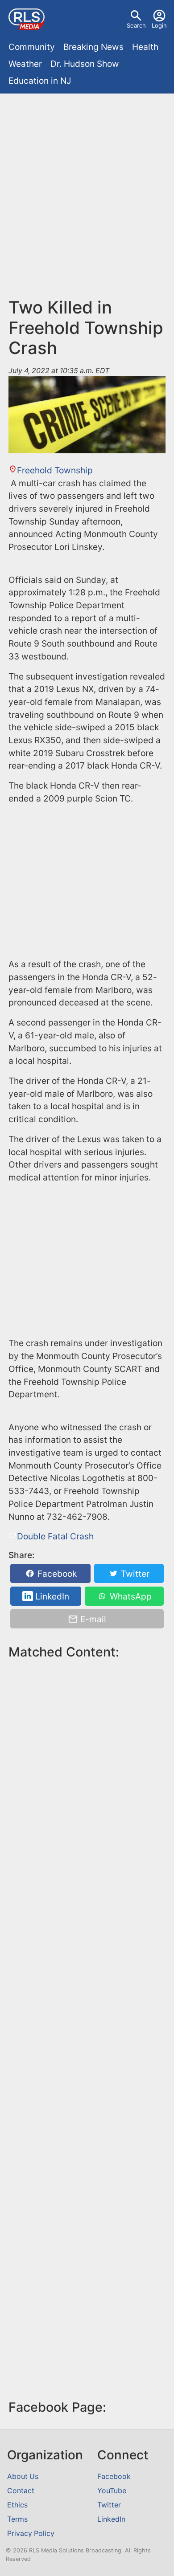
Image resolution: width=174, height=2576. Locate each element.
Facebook (56, 1573)
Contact (21, 2491)
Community (32, 47)
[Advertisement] (87, 189)
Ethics (17, 2505)
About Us (23, 2476)
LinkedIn (51, 1596)
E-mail (92, 1619)
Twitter (134, 1573)
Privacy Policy (31, 2533)
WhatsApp (130, 1596)
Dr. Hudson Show (85, 64)
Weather (25, 64)
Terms (17, 2519)
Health (145, 47)
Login (159, 25)
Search (136, 25)
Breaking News (93, 47)
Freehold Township (55, 470)
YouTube (112, 2491)
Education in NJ (40, 81)
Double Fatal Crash (55, 1536)
